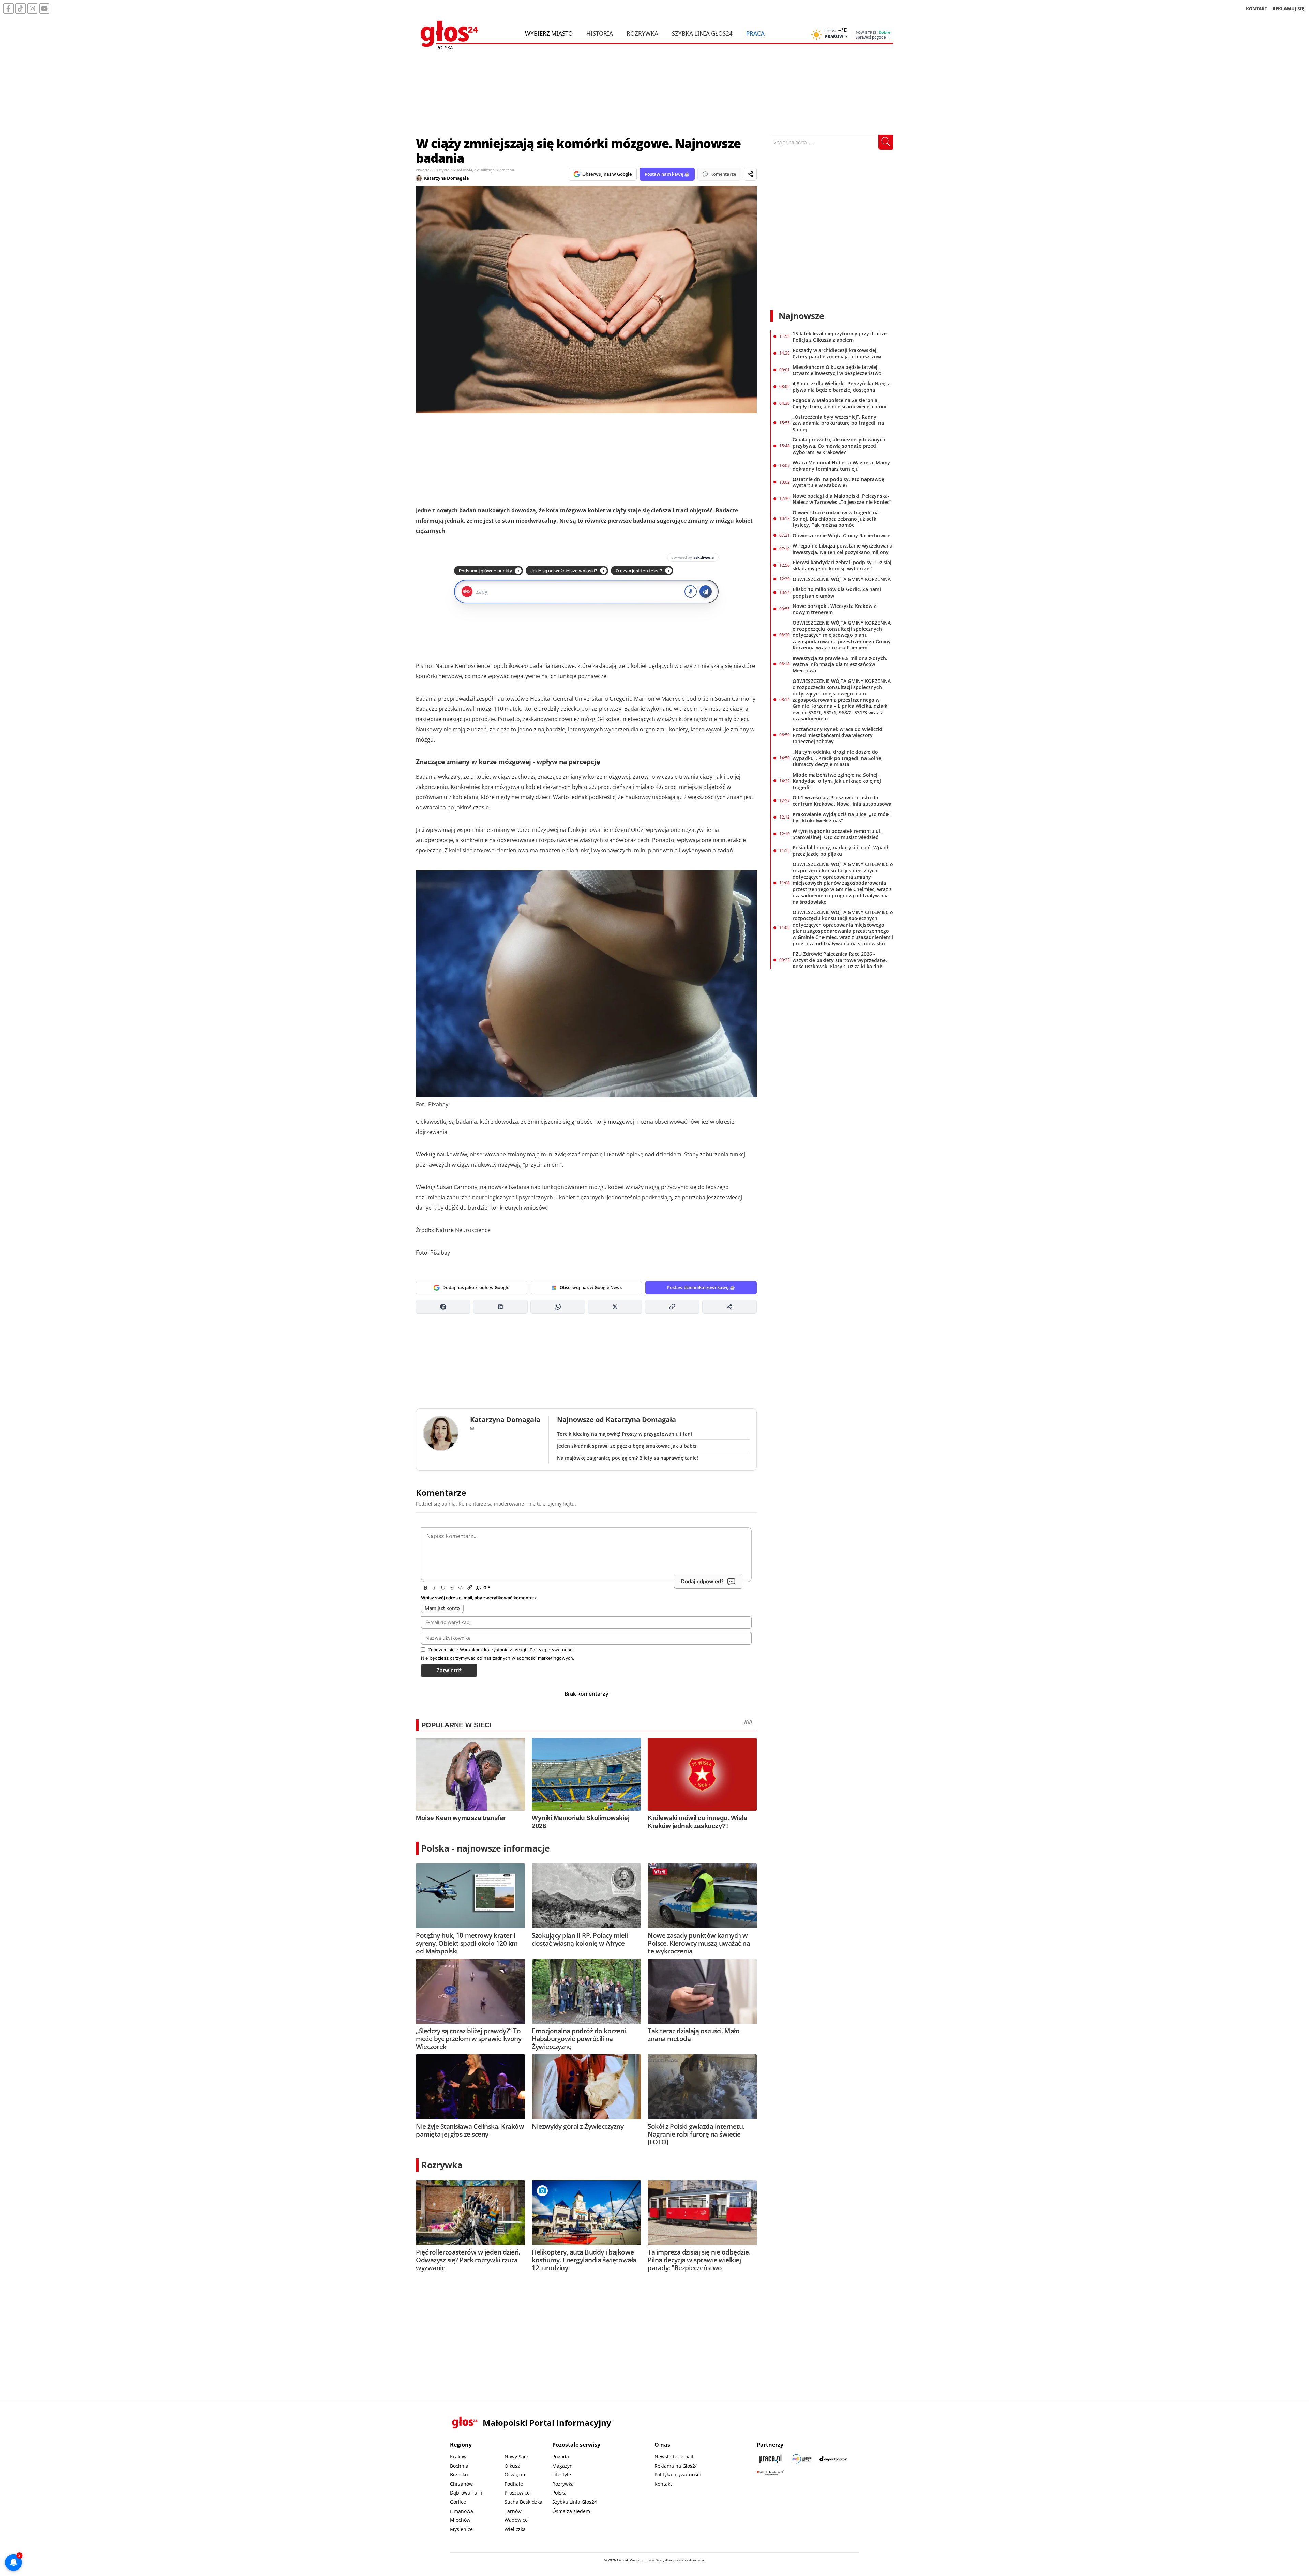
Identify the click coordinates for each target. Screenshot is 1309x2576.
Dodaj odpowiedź (702, 1581)
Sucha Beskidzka (523, 2502)
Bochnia (459, 2466)
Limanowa (462, 2511)
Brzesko (459, 2475)
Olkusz (512, 2466)
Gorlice (458, 2502)
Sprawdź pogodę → (873, 37)
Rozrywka (642, 33)
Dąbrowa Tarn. (467, 2493)
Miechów (460, 2520)
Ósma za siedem (571, 2511)
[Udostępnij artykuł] (750, 174)
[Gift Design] (770, 2473)
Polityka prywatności (678, 2475)
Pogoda (561, 2457)
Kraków (458, 2457)
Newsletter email (674, 2457)
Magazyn (562, 2466)
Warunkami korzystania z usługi (493, 1650)
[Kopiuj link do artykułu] (672, 1307)
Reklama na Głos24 (676, 2466)
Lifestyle (562, 2475)
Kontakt (663, 2484)
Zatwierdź (449, 1670)
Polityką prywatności (552, 1650)
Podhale (514, 2484)
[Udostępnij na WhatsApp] (558, 1307)
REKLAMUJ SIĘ (1288, 8)
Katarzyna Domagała (447, 178)
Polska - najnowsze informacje (486, 1848)
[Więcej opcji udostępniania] (729, 1307)
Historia (600, 33)
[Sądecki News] (802, 2459)
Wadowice (516, 2520)
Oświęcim (516, 2475)
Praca (755, 33)
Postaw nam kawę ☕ (667, 174)
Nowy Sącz (517, 2457)
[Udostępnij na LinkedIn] (500, 1307)
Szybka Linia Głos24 (702, 33)
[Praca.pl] (770, 2459)
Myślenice (461, 2529)
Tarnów (513, 2511)
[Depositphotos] (833, 2459)
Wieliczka (515, 2529)
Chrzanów (461, 2484)
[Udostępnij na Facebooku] (443, 1307)
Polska (559, 2493)
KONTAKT (1257, 8)
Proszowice (517, 2493)
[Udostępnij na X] (615, 1307)
